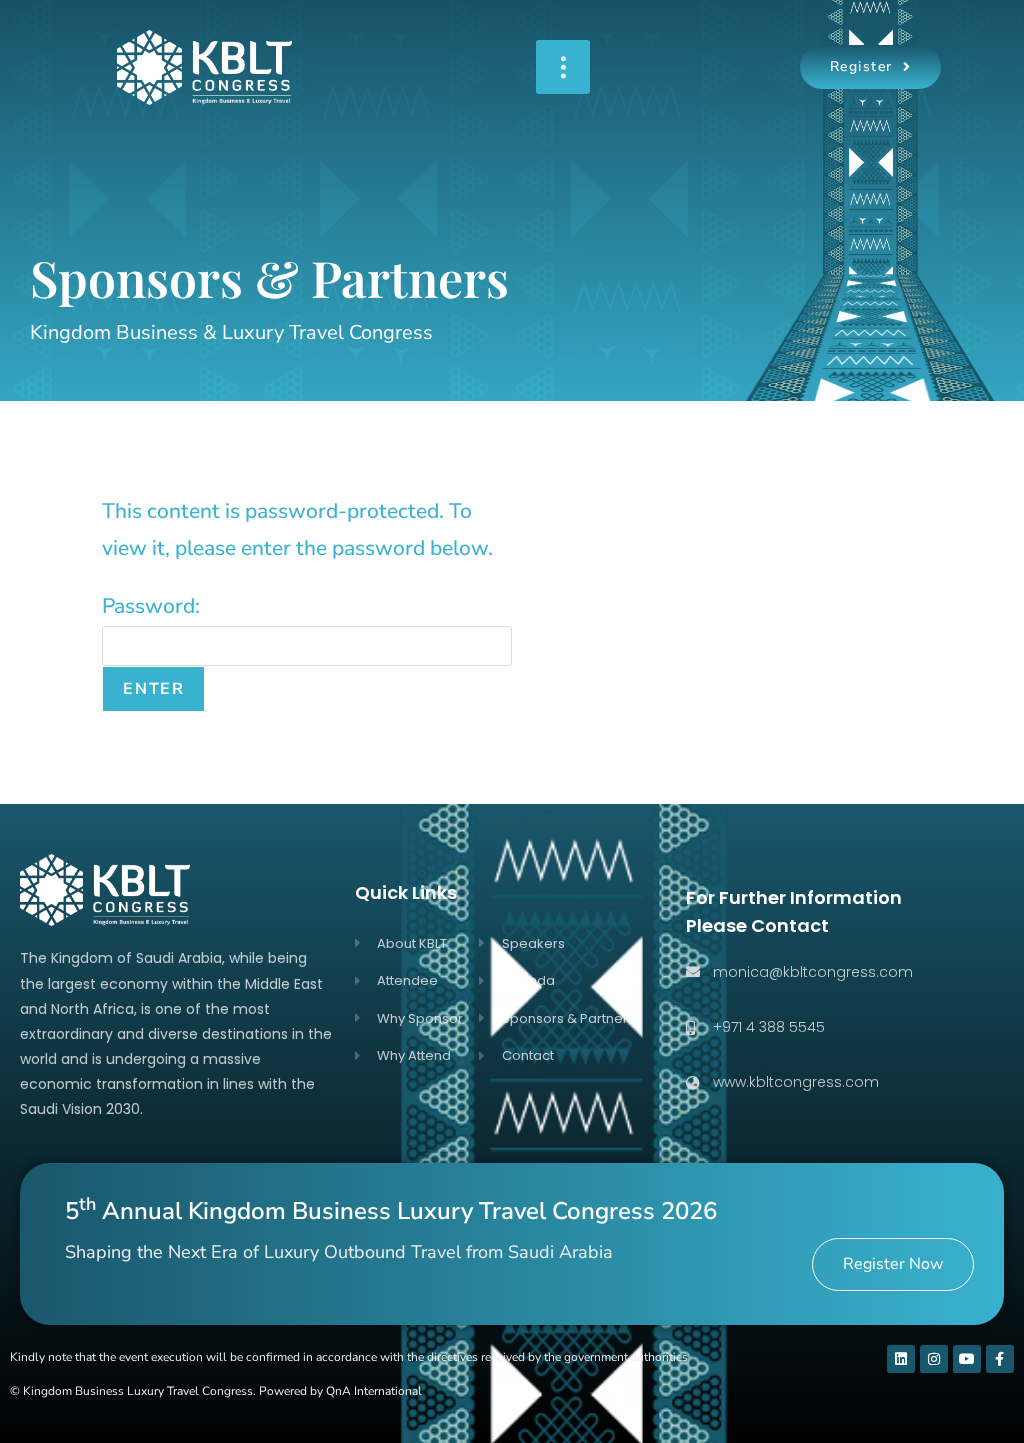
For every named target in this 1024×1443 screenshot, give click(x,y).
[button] (563, 67)
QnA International (374, 1391)
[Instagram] (934, 1359)
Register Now (893, 1264)
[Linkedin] (901, 1359)
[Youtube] (967, 1359)
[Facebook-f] (1000, 1359)
